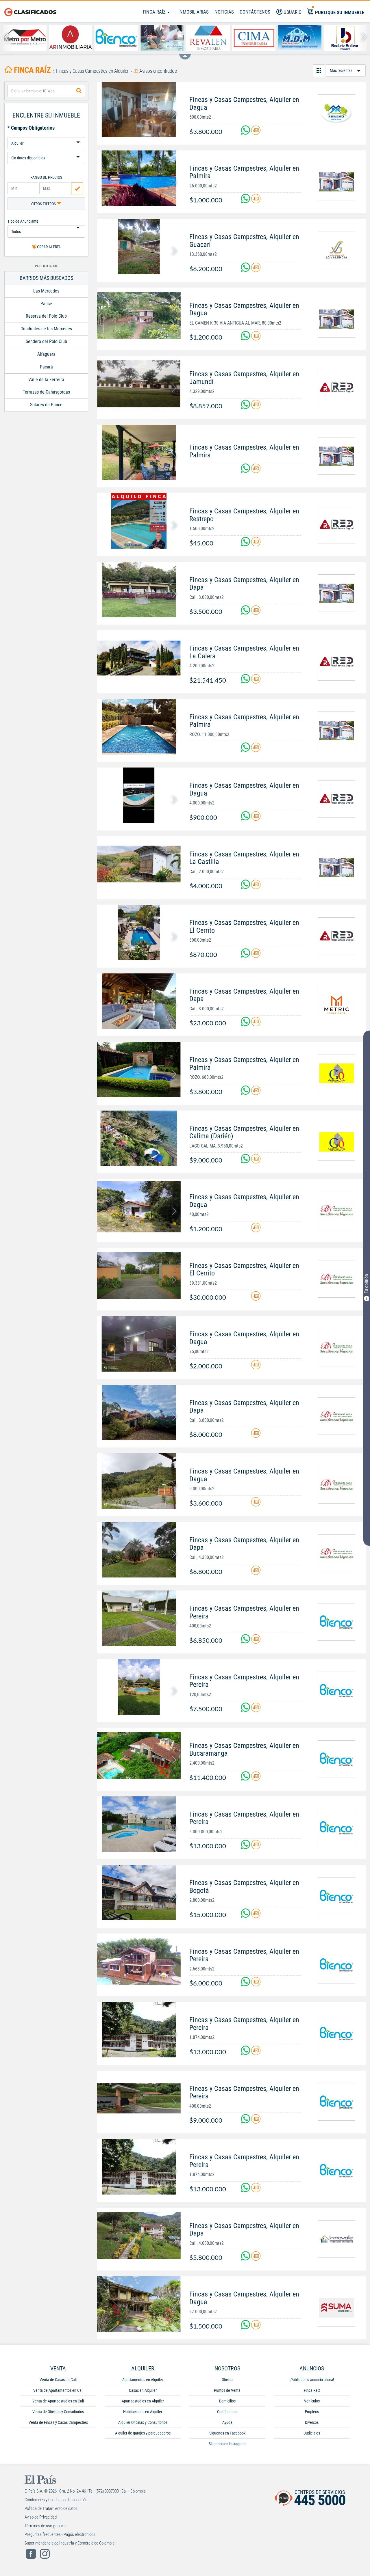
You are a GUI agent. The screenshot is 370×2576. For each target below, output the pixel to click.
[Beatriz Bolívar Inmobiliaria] (346, 38)
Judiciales (312, 2433)
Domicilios (227, 2401)
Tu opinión (366, 1284)
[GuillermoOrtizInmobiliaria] (336, 1073)
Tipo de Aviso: (46, 150)
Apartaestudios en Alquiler (143, 2401)
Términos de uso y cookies (47, 2526)
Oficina (227, 2380)
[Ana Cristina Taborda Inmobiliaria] (162, 38)
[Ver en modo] (319, 71)
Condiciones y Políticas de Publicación (56, 2500)
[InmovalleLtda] (336, 2239)
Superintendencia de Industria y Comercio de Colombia (70, 2543)
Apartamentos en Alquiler (143, 2380)
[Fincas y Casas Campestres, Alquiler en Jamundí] (139, 384)
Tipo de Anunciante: (23, 221)
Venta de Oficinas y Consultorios (58, 2412)
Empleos (312, 2412)
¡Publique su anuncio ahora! (312, 2380)
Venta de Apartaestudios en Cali (58, 2401)
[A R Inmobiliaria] (71, 38)
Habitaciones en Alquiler (143, 2412)
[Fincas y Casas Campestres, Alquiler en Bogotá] (139, 1893)
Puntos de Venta (227, 2390)
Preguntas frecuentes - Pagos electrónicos (60, 2534)
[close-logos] (185, 54)
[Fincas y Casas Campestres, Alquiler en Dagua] (139, 109)
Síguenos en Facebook (227, 2433)
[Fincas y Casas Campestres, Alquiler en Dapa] (139, 590)
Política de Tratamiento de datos (51, 2508)
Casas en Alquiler (143, 2390)
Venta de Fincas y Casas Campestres (58, 2422)
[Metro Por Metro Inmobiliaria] (25, 38)
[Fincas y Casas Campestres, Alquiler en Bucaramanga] (139, 1755)
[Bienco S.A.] (116, 38)
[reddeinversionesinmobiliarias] (336, 388)
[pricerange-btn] (77, 188)
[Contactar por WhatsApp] (246, 132)
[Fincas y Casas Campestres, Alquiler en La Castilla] (139, 864)
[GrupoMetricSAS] (336, 1005)
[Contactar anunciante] (256, 132)
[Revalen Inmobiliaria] (208, 38)
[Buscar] (79, 91)
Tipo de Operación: (46, 135)
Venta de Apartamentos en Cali (58, 2390)
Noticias (224, 12)
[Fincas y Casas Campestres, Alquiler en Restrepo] (139, 521)
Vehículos (312, 2401)
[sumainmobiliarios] (336, 2308)
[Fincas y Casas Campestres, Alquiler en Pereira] (139, 1618)
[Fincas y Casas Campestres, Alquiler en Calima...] (139, 1138)
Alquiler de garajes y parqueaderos (143, 2433)
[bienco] (336, 1622)
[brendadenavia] (336, 1210)
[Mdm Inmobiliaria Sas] (300, 38)
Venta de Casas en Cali (58, 2380)
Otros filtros (44, 204)
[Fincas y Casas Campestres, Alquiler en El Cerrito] (139, 932)
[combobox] (46, 91)
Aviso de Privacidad (41, 2517)
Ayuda (227, 2422)
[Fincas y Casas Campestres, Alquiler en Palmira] (139, 178)
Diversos (312, 2422)
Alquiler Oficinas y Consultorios (143, 2422)
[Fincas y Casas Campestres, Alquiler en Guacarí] (139, 247)
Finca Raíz (155, 12)
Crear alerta (48, 247)
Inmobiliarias (194, 12)
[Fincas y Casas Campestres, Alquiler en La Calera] (139, 658)
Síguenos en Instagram (227, 2444)
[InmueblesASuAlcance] (336, 113)
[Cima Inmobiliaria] (254, 38)
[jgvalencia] (336, 250)
